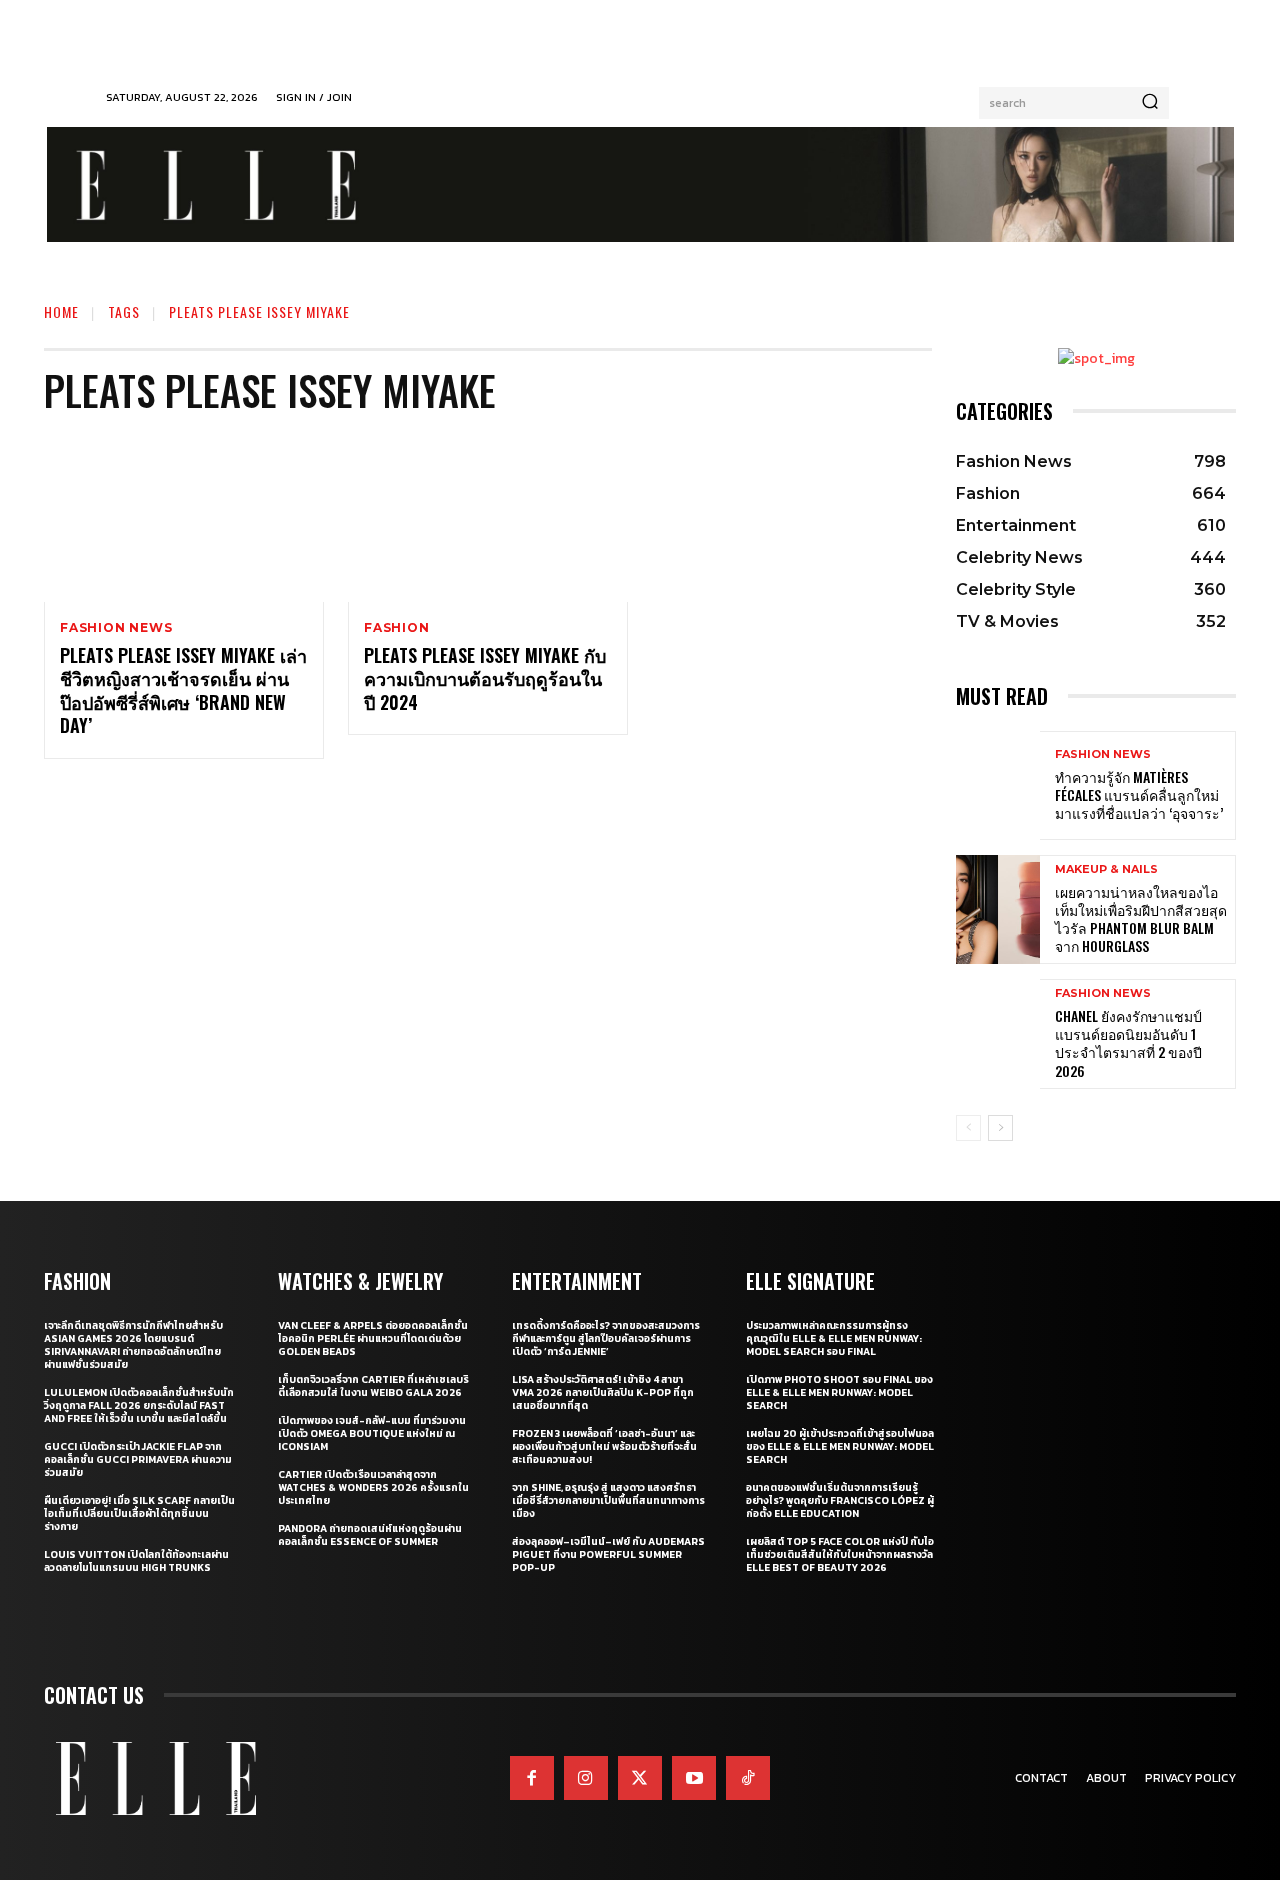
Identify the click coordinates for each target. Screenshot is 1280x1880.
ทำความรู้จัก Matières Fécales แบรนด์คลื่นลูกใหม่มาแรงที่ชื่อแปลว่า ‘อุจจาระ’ (1139, 794)
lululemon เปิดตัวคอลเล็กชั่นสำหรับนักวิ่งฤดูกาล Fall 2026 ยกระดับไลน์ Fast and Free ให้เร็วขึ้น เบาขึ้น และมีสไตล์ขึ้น (139, 1405)
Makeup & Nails (1106, 869)
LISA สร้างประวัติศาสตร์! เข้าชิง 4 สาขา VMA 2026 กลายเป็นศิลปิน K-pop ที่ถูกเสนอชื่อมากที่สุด (603, 1392)
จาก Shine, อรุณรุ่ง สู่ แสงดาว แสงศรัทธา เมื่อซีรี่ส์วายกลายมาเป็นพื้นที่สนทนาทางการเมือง (608, 1500)
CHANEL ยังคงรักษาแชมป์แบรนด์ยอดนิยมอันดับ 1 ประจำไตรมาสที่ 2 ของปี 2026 (1128, 1043)
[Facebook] (532, 1778)
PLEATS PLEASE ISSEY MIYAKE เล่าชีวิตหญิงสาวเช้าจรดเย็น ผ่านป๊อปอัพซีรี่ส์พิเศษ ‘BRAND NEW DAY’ (183, 690)
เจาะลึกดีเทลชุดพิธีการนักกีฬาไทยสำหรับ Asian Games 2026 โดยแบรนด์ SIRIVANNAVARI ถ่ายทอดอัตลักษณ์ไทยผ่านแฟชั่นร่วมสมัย (133, 1345)
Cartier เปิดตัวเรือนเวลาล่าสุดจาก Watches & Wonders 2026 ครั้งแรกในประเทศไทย (373, 1487)
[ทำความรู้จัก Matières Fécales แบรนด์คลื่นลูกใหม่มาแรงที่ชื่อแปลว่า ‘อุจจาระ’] (998, 785)
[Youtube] (694, 1778)
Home (61, 311)
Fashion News (116, 628)
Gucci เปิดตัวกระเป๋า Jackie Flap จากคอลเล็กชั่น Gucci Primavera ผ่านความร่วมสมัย (138, 1459)
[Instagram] (586, 1778)
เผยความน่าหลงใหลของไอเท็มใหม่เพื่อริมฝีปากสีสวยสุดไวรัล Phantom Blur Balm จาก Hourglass (1141, 919)
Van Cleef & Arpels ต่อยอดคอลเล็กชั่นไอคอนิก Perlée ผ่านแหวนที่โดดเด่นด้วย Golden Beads (373, 1338)
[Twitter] (640, 1778)
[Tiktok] (748, 1778)
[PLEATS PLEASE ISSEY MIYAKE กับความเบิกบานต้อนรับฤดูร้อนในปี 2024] (488, 518)
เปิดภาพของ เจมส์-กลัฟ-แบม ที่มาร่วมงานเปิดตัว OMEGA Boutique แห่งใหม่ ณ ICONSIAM (372, 1433)
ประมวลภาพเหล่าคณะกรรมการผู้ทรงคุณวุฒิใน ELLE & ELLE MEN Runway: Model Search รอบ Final (834, 1338)
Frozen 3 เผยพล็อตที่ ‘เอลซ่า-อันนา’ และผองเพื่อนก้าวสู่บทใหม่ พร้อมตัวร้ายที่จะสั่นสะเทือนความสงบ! (604, 1446)
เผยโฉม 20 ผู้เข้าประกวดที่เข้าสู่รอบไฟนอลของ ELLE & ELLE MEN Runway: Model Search (840, 1446)
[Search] (1150, 103)
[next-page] (1000, 1128)
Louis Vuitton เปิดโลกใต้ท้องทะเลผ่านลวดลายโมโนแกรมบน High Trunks (136, 1561)
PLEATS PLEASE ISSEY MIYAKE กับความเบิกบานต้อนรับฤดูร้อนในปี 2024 (485, 678)
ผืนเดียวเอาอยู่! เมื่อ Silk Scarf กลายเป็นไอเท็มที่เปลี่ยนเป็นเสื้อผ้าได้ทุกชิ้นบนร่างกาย (139, 1513)
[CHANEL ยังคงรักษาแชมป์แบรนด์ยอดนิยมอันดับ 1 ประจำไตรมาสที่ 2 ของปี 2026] (998, 1033)
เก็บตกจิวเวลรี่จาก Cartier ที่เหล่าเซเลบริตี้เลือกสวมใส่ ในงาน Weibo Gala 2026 (373, 1386)
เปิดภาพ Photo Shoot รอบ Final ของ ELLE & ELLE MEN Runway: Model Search (839, 1392)
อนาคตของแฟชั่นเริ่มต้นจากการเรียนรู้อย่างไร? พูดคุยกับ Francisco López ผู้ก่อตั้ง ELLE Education (840, 1500)
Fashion (397, 628)
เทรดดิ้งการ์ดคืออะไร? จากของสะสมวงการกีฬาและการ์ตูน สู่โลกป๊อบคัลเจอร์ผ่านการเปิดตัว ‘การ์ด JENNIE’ (606, 1338)
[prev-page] (968, 1128)
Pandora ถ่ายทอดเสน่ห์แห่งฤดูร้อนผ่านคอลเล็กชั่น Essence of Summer (370, 1535)
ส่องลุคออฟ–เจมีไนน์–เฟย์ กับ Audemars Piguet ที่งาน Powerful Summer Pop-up (608, 1554)
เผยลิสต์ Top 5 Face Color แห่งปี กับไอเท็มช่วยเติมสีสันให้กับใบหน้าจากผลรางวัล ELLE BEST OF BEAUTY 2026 (840, 1554)
